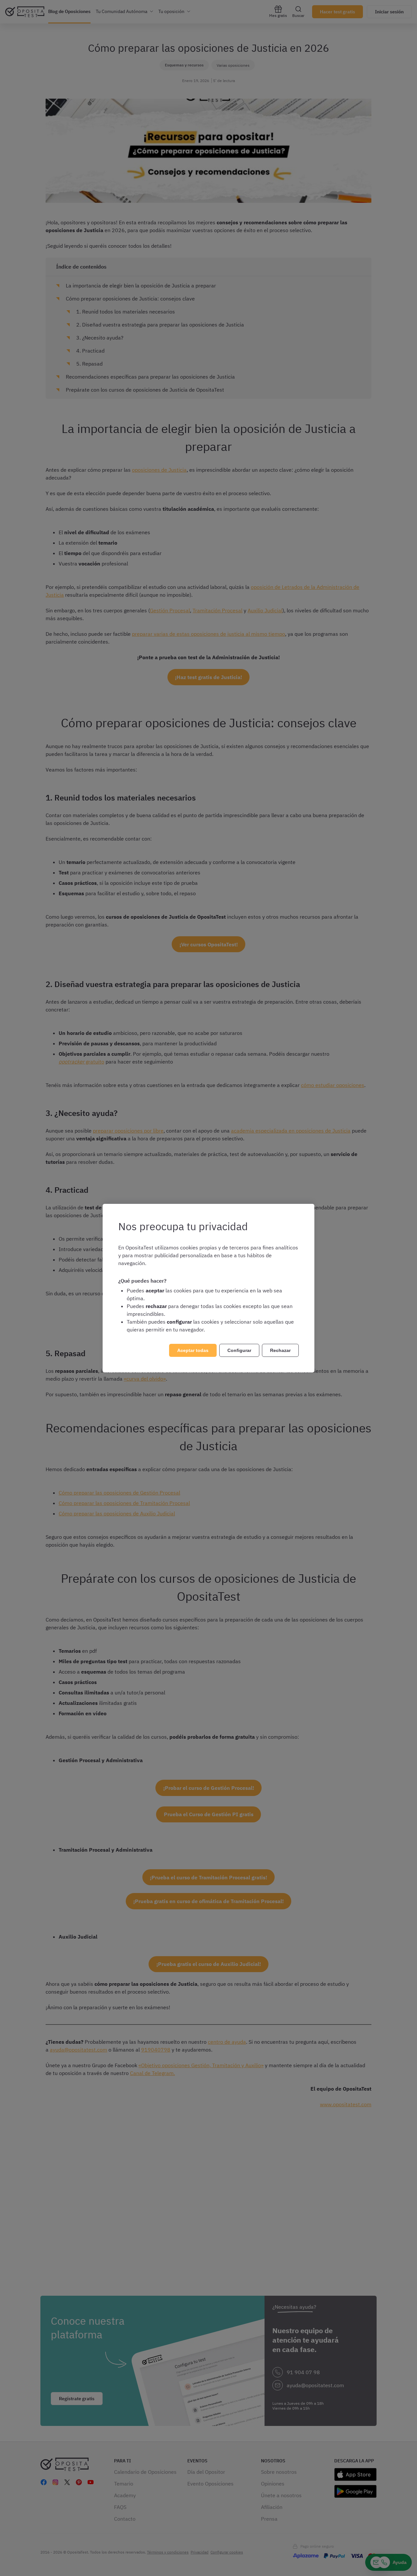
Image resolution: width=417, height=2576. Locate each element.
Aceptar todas (193, 1350)
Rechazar (280, 1350)
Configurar (239, 1350)
